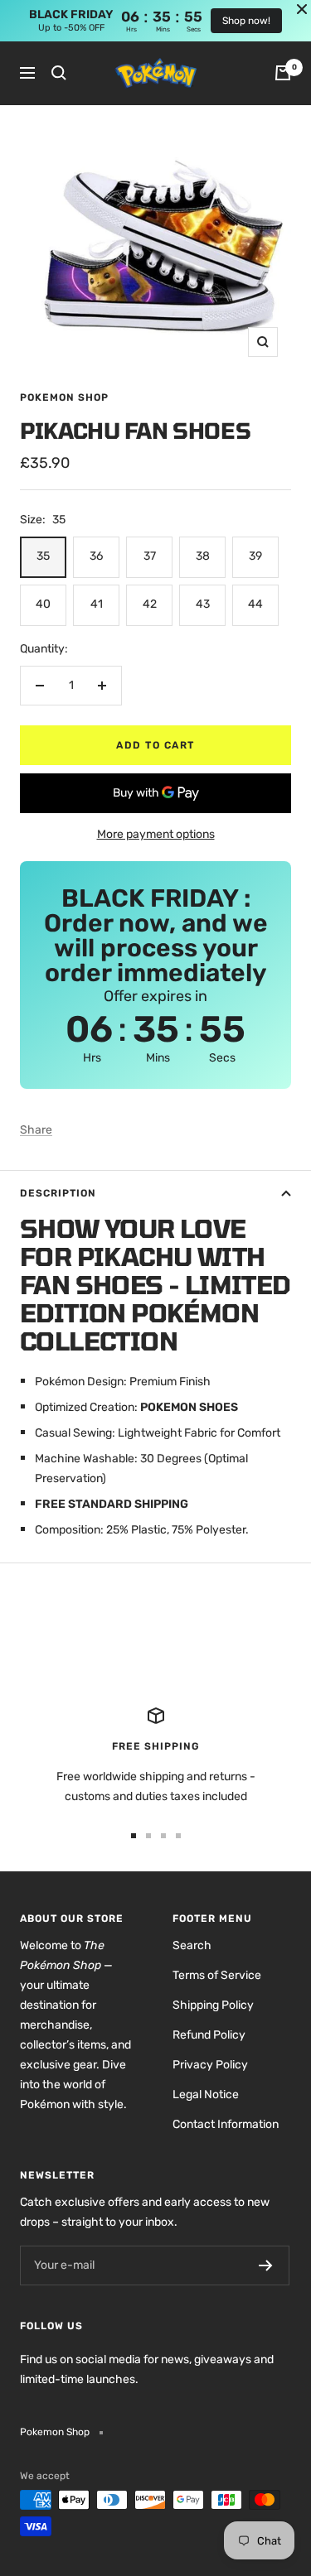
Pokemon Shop (64, 397)
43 (203, 604)
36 (96, 556)
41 (97, 604)
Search (192, 1945)
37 (150, 556)
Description (58, 1193)
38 (203, 556)
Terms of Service (217, 1975)
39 (255, 556)
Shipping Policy (213, 2005)
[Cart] (283, 73)
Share (36, 1130)
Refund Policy (209, 2035)
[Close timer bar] (302, 9)
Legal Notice (206, 2095)
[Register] (266, 2265)
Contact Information (226, 2124)
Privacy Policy (210, 2065)
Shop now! (246, 21)
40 (43, 604)
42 (150, 604)
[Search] (59, 73)
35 (43, 556)
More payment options (156, 834)
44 (255, 604)
